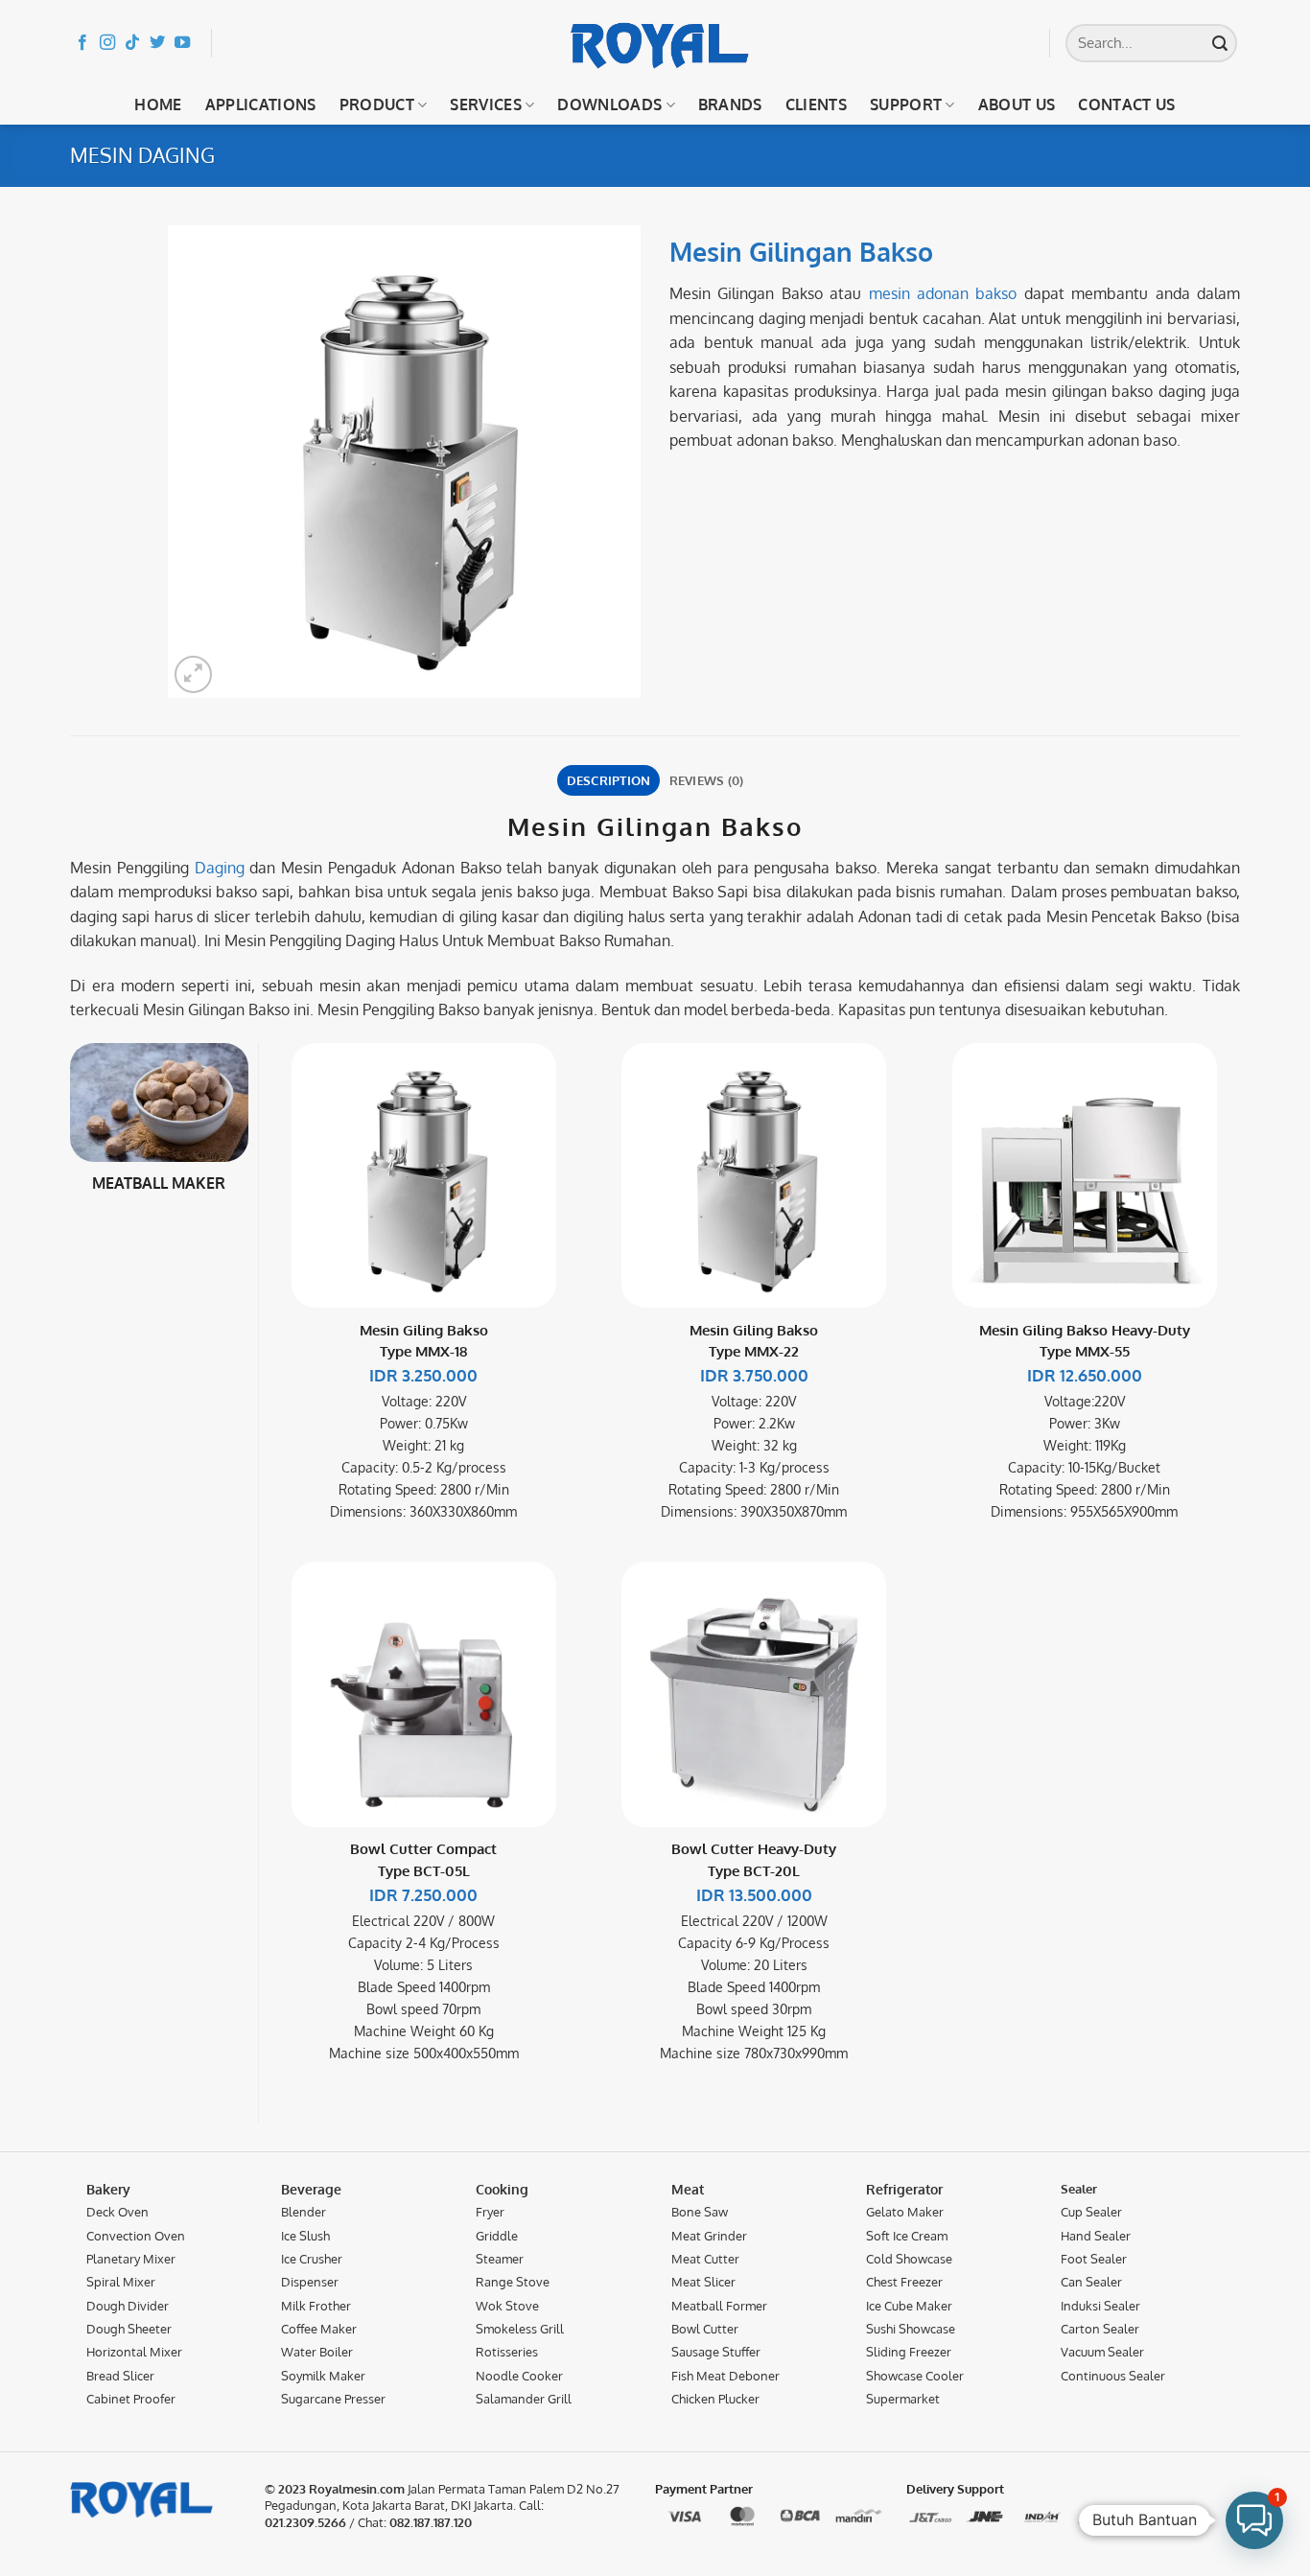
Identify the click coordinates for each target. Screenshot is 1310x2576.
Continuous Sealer (1113, 2375)
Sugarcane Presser (333, 2399)
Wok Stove (507, 2306)
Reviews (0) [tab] (707, 780)
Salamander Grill (524, 2399)
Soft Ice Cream (907, 2236)
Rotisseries (507, 2352)
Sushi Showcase (911, 2329)
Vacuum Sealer (1102, 2352)
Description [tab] (609, 780)
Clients (816, 104)
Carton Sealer (1100, 2329)
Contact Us (1126, 104)
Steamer (500, 2259)
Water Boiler (317, 2352)
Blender (304, 2212)
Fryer (490, 2212)
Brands (730, 104)
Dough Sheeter (129, 2329)
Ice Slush (305, 2236)
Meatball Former (719, 2306)
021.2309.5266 (305, 2522)
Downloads (609, 104)
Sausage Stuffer (716, 2352)
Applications (261, 104)
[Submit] (1220, 43)
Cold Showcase (909, 2259)
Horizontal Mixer (134, 2352)
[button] (193, 674)
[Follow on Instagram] (107, 43)
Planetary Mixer (131, 2259)
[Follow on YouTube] (182, 43)
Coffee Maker (319, 2329)
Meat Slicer (703, 2282)
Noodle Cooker (519, 2375)
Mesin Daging (142, 155)
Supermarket (903, 2399)
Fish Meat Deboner (725, 2375)
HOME (158, 104)
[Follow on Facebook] (82, 43)
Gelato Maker (905, 2212)
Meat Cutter (705, 2259)
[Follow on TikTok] (132, 43)
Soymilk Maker (323, 2375)
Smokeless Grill (520, 2329)
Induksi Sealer (1100, 2306)
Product (377, 104)
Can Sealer (1091, 2282)
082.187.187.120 (431, 2522)
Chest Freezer (904, 2282)
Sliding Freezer (909, 2352)
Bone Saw (700, 2212)
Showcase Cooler (915, 2375)
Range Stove (513, 2282)
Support (906, 104)
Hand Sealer (1096, 2236)
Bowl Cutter (705, 2329)
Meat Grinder (709, 2236)
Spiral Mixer (121, 2282)
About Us (1017, 104)
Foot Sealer (1094, 2259)
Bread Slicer (120, 2375)
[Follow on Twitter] (157, 43)
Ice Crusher (312, 2259)
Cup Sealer (1091, 2212)
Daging (220, 868)
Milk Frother (316, 2306)
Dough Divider (128, 2306)
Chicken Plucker (715, 2399)
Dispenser (310, 2282)
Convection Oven (136, 2236)
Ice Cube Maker (909, 2306)
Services (486, 104)
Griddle (497, 2236)
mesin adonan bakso (943, 293)
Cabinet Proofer (131, 2399)
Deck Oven (117, 2212)
